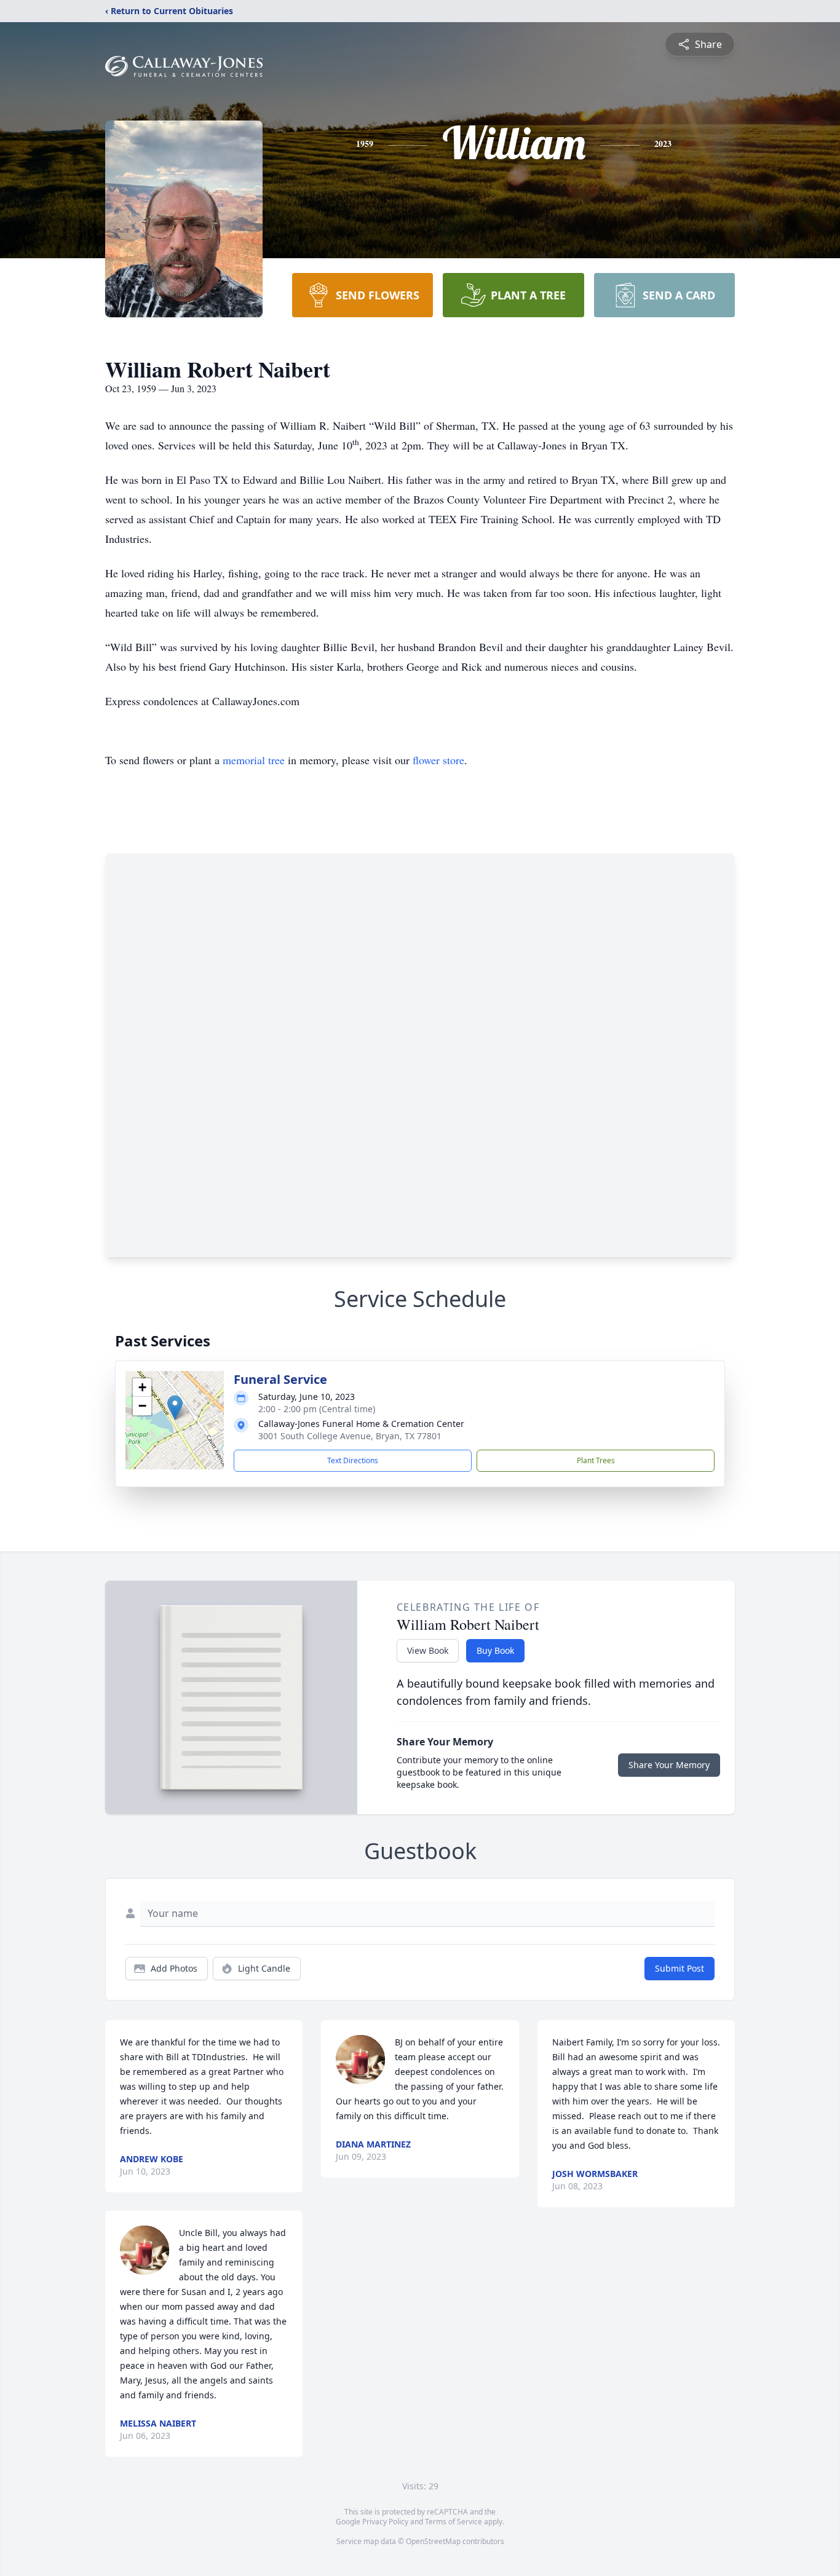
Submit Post (680, 1968)
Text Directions (353, 1460)
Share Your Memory (669, 1765)
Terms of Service (454, 2522)
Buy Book (495, 1650)
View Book (428, 1650)
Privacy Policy (385, 2522)
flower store (438, 760)
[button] (175, 1408)
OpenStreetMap (433, 2541)
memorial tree (254, 760)
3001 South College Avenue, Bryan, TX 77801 (350, 1436)
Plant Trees (596, 1460)
